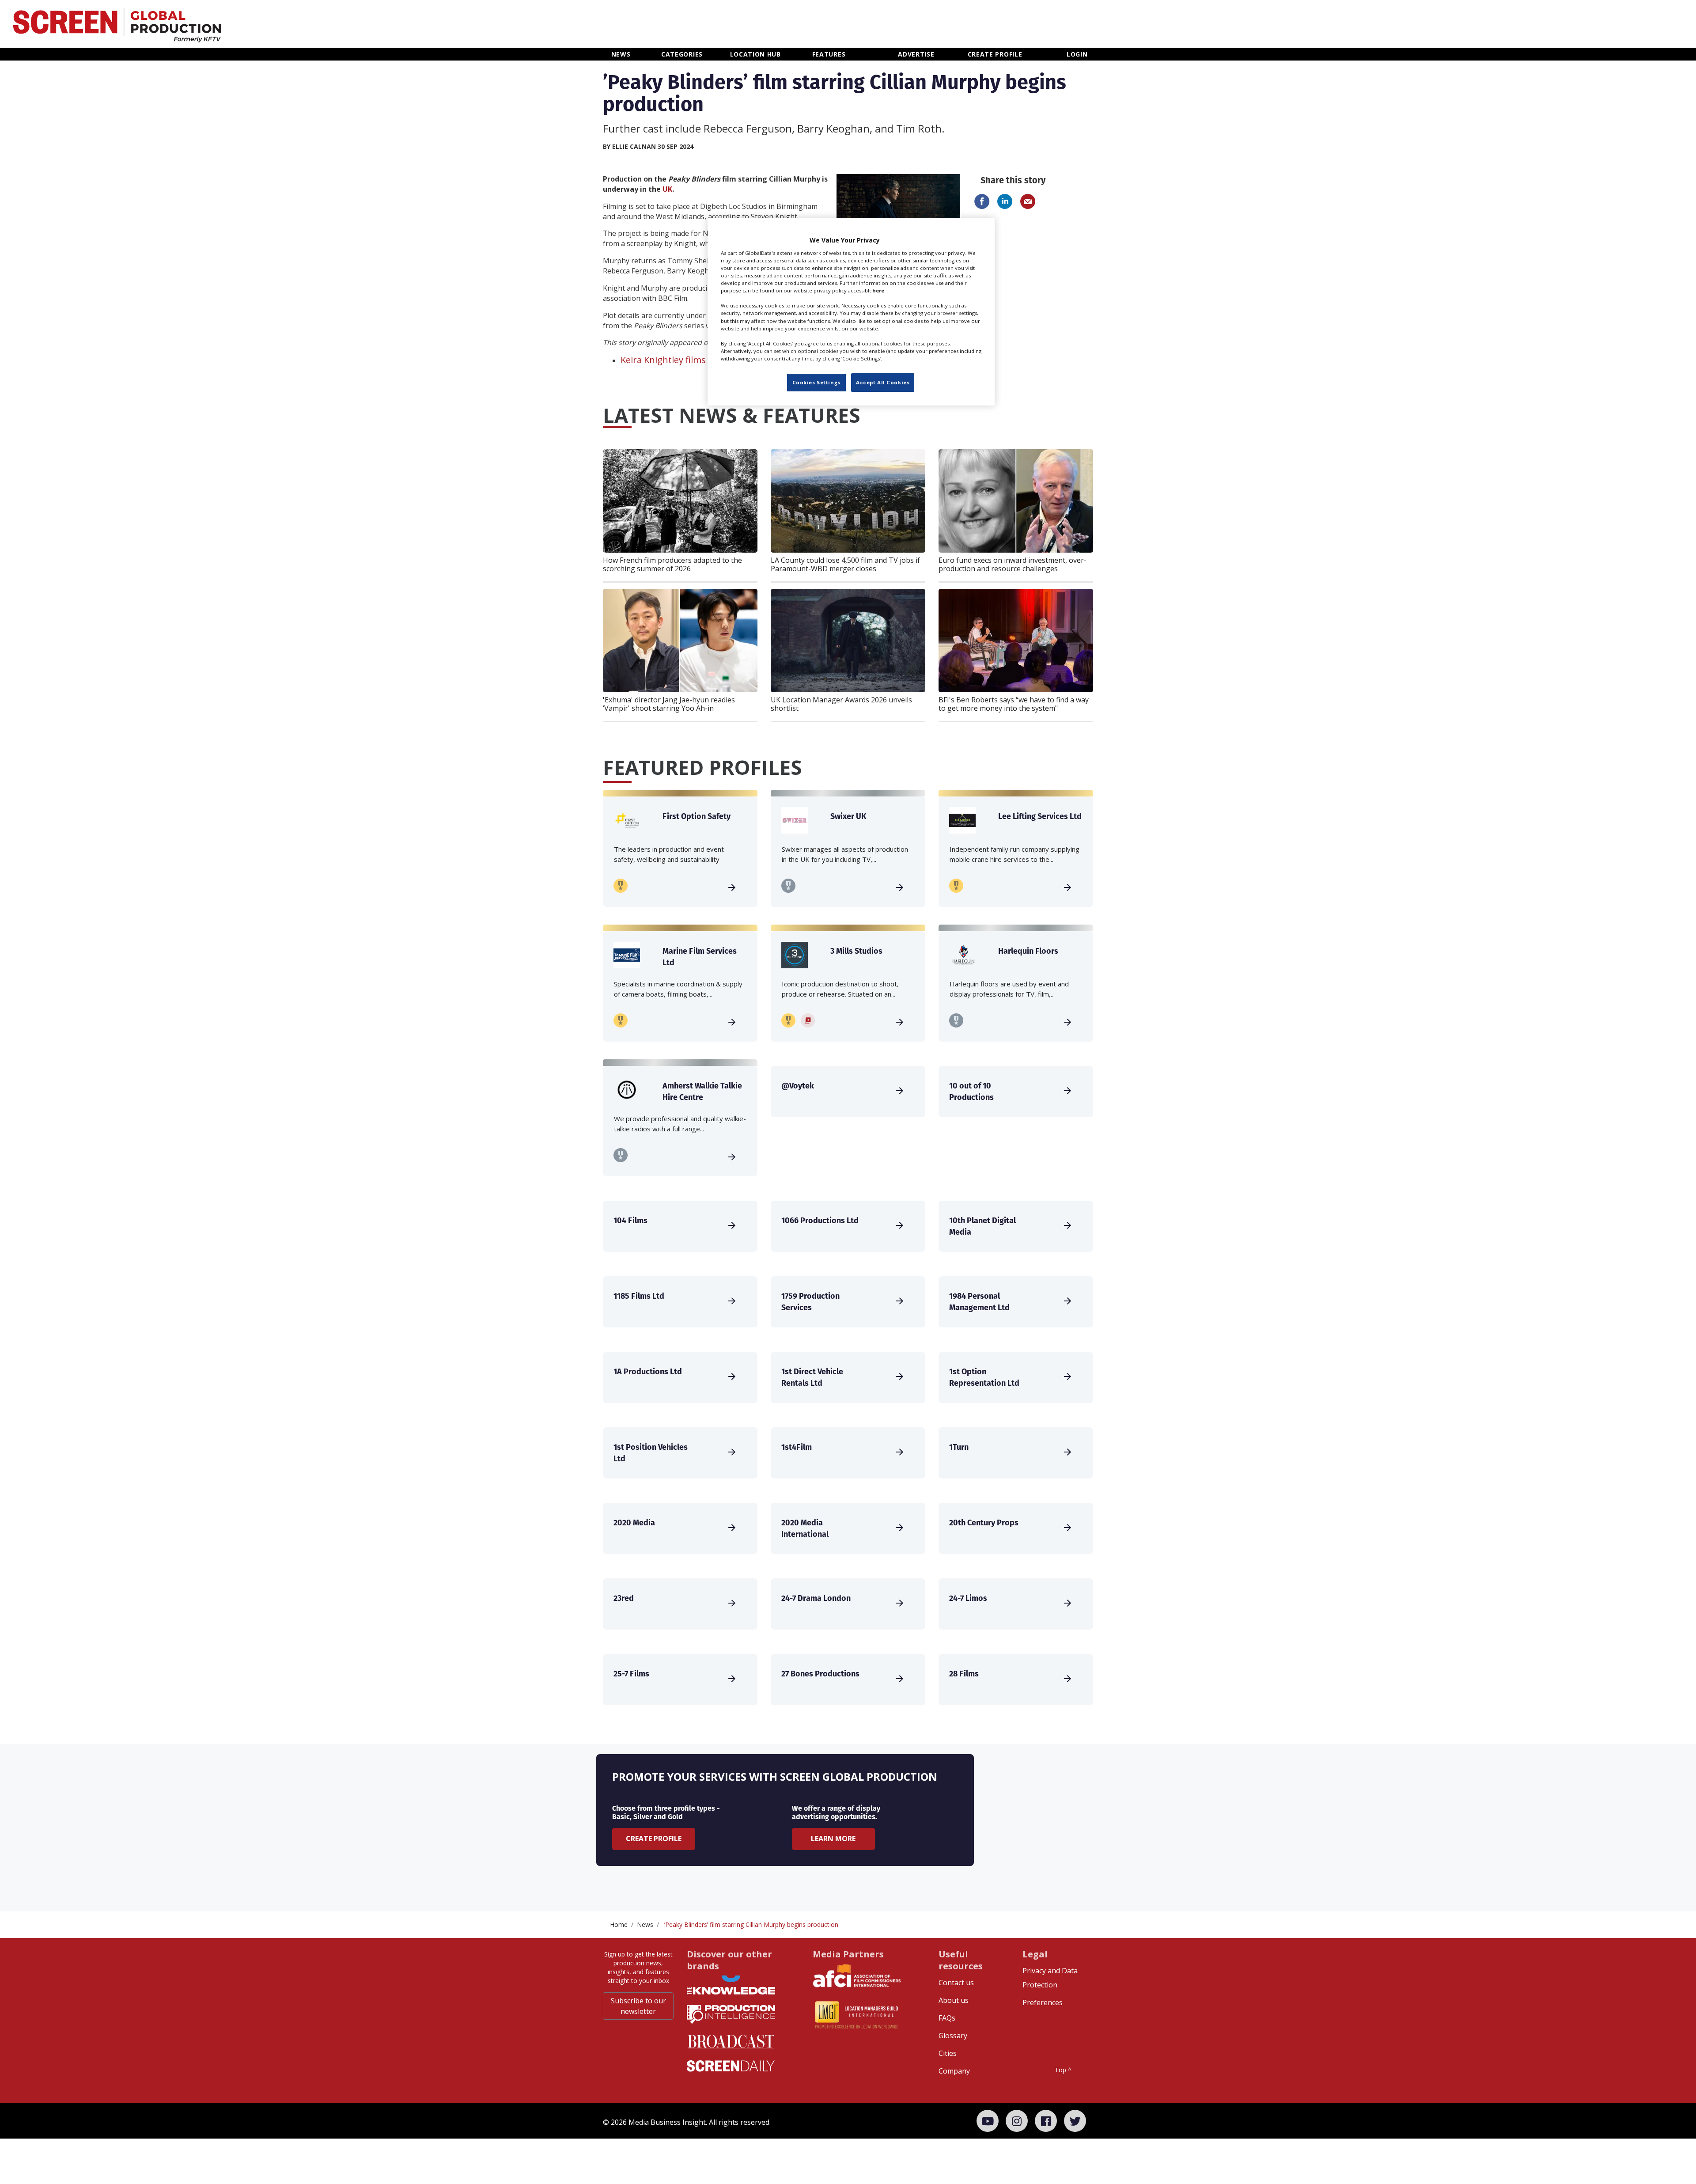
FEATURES (829, 54)
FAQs (947, 2018)
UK (667, 189)
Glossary (953, 2036)
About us (954, 2000)
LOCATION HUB (755, 54)
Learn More (833, 1839)
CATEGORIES (682, 54)
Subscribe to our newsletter (638, 2006)
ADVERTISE (916, 54)
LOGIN (1077, 54)
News (645, 1924)
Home (619, 1924)
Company (954, 2071)
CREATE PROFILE (995, 54)
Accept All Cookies (883, 382)
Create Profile (654, 1839)
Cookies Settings (816, 382)
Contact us (956, 1983)
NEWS (621, 54)
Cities (948, 2053)
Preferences (1043, 2002)
